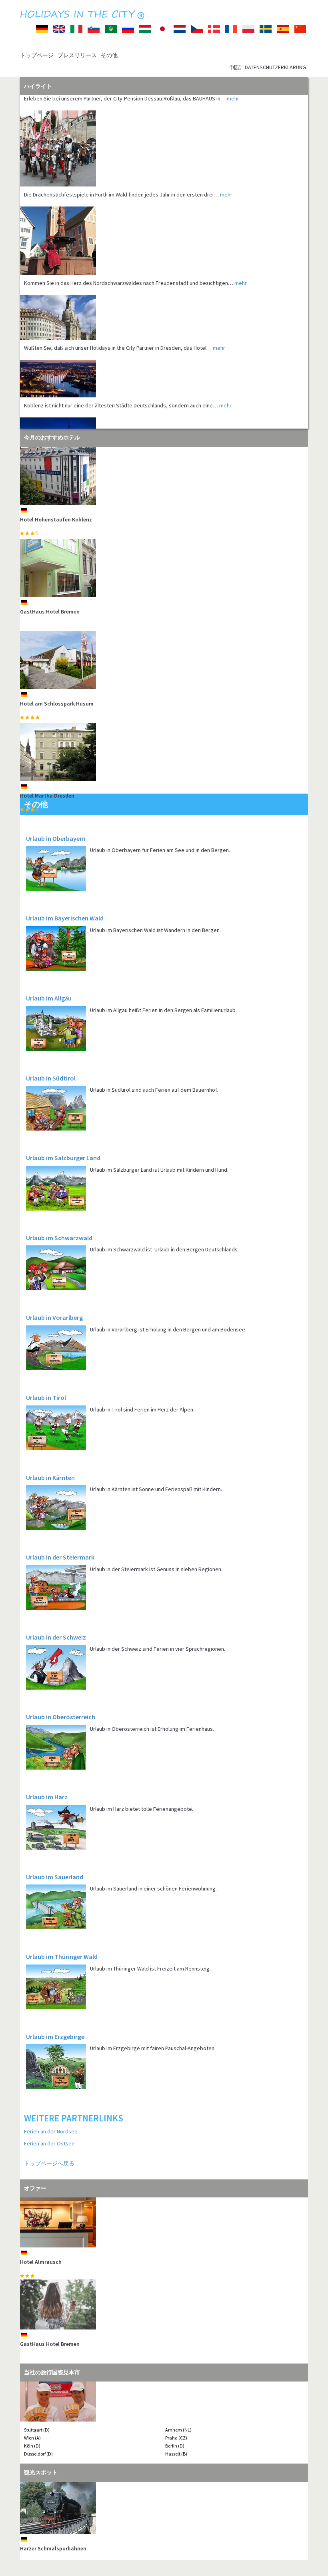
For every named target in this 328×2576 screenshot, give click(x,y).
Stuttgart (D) (37, 2430)
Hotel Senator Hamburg (50, 2262)
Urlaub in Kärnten (50, 1477)
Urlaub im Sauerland (55, 1877)
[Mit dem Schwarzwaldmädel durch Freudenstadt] (164, 216)
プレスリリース (77, 55)
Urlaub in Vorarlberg (54, 1317)
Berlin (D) (175, 2446)
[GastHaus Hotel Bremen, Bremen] (164, 568)
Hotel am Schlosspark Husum (57, 704)
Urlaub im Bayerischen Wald (65, 918)
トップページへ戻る (49, 2163)
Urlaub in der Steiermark (60, 1557)
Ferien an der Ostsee (49, 2143)
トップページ (37, 55)
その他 (109, 55)
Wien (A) (32, 2438)
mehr (226, 170)
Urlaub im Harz (47, 1797)
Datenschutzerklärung (275, 67)
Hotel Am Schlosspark (47, 2344)
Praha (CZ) (176, 2438)
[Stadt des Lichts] (164, 418)
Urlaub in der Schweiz (56, 1637)
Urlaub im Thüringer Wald (62, 1957)
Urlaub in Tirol (46, 1397)
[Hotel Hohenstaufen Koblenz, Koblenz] (164, 476)
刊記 (235, 67)
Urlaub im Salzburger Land (63, 1158)
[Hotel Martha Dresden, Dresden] (164, 752)
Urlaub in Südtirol (51, 1078)
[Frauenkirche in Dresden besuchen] (164, 293)
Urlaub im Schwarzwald (59, 1238)
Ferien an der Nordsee (51, 2131)
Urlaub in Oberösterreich (61, 1717)
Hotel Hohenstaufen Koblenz (56, 519)
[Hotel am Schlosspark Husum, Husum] (164, 660)
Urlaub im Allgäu (49, 998)
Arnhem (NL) (178, 2430)
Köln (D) (32, 2446)
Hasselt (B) (176, 2454)
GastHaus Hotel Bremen (50, 611)
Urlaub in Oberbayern (56, 838)
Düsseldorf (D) (38, 2454)
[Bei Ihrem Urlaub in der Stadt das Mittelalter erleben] (164, 124)
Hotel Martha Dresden (47, 796)
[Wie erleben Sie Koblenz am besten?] (164, 354)
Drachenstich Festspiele (50, 2548)
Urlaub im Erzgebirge (55, 2037)
